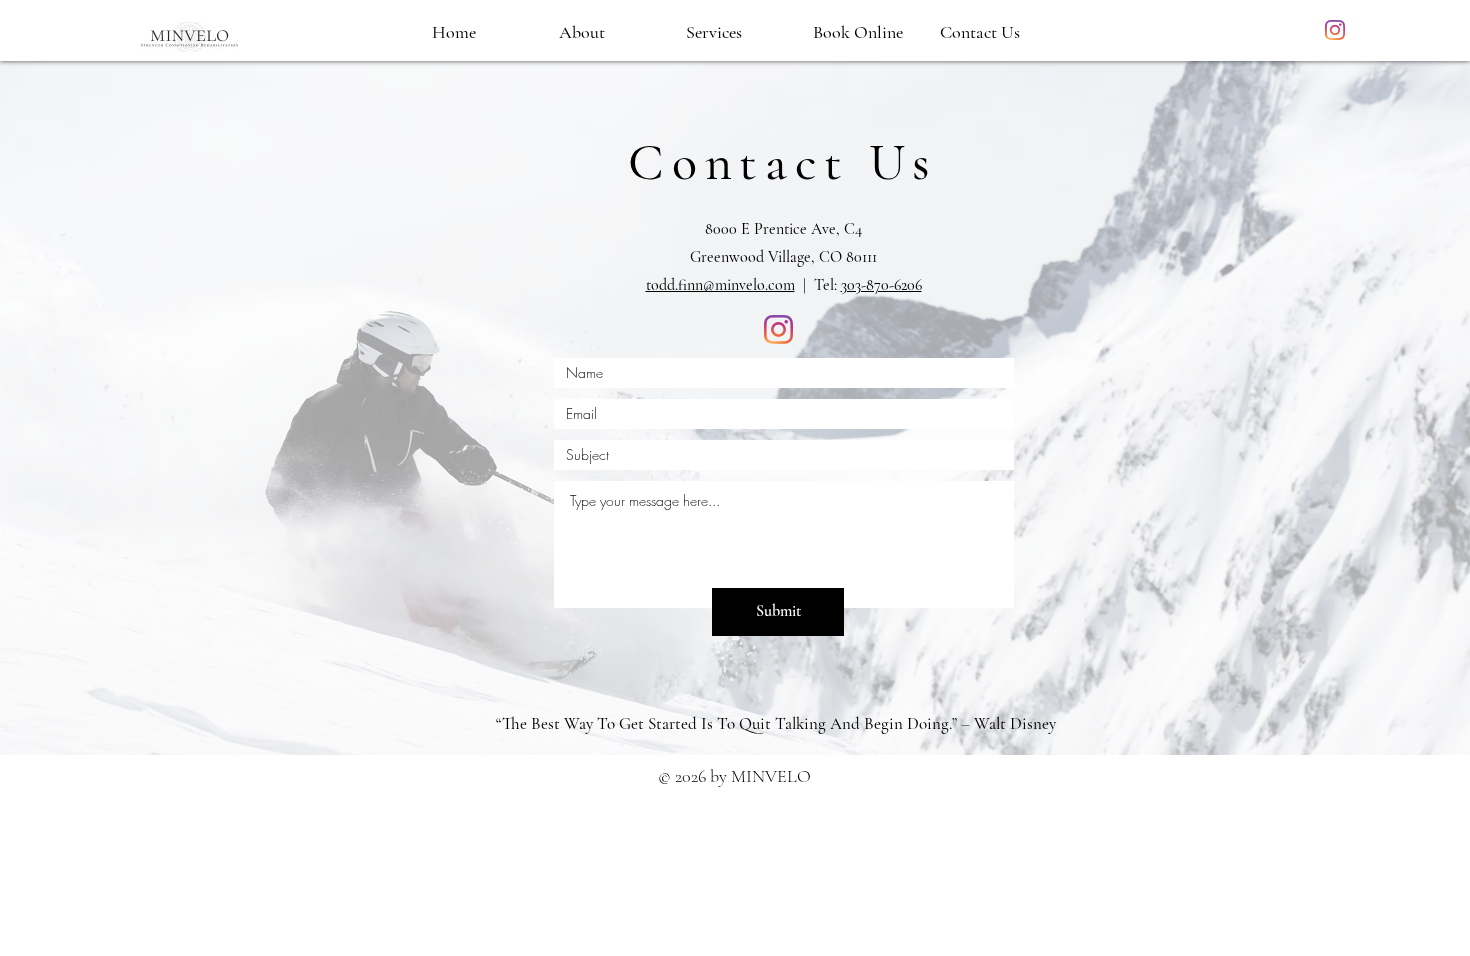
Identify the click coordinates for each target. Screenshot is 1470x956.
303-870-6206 (881, 285)
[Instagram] (1335, 30)
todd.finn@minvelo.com (720, 285)
